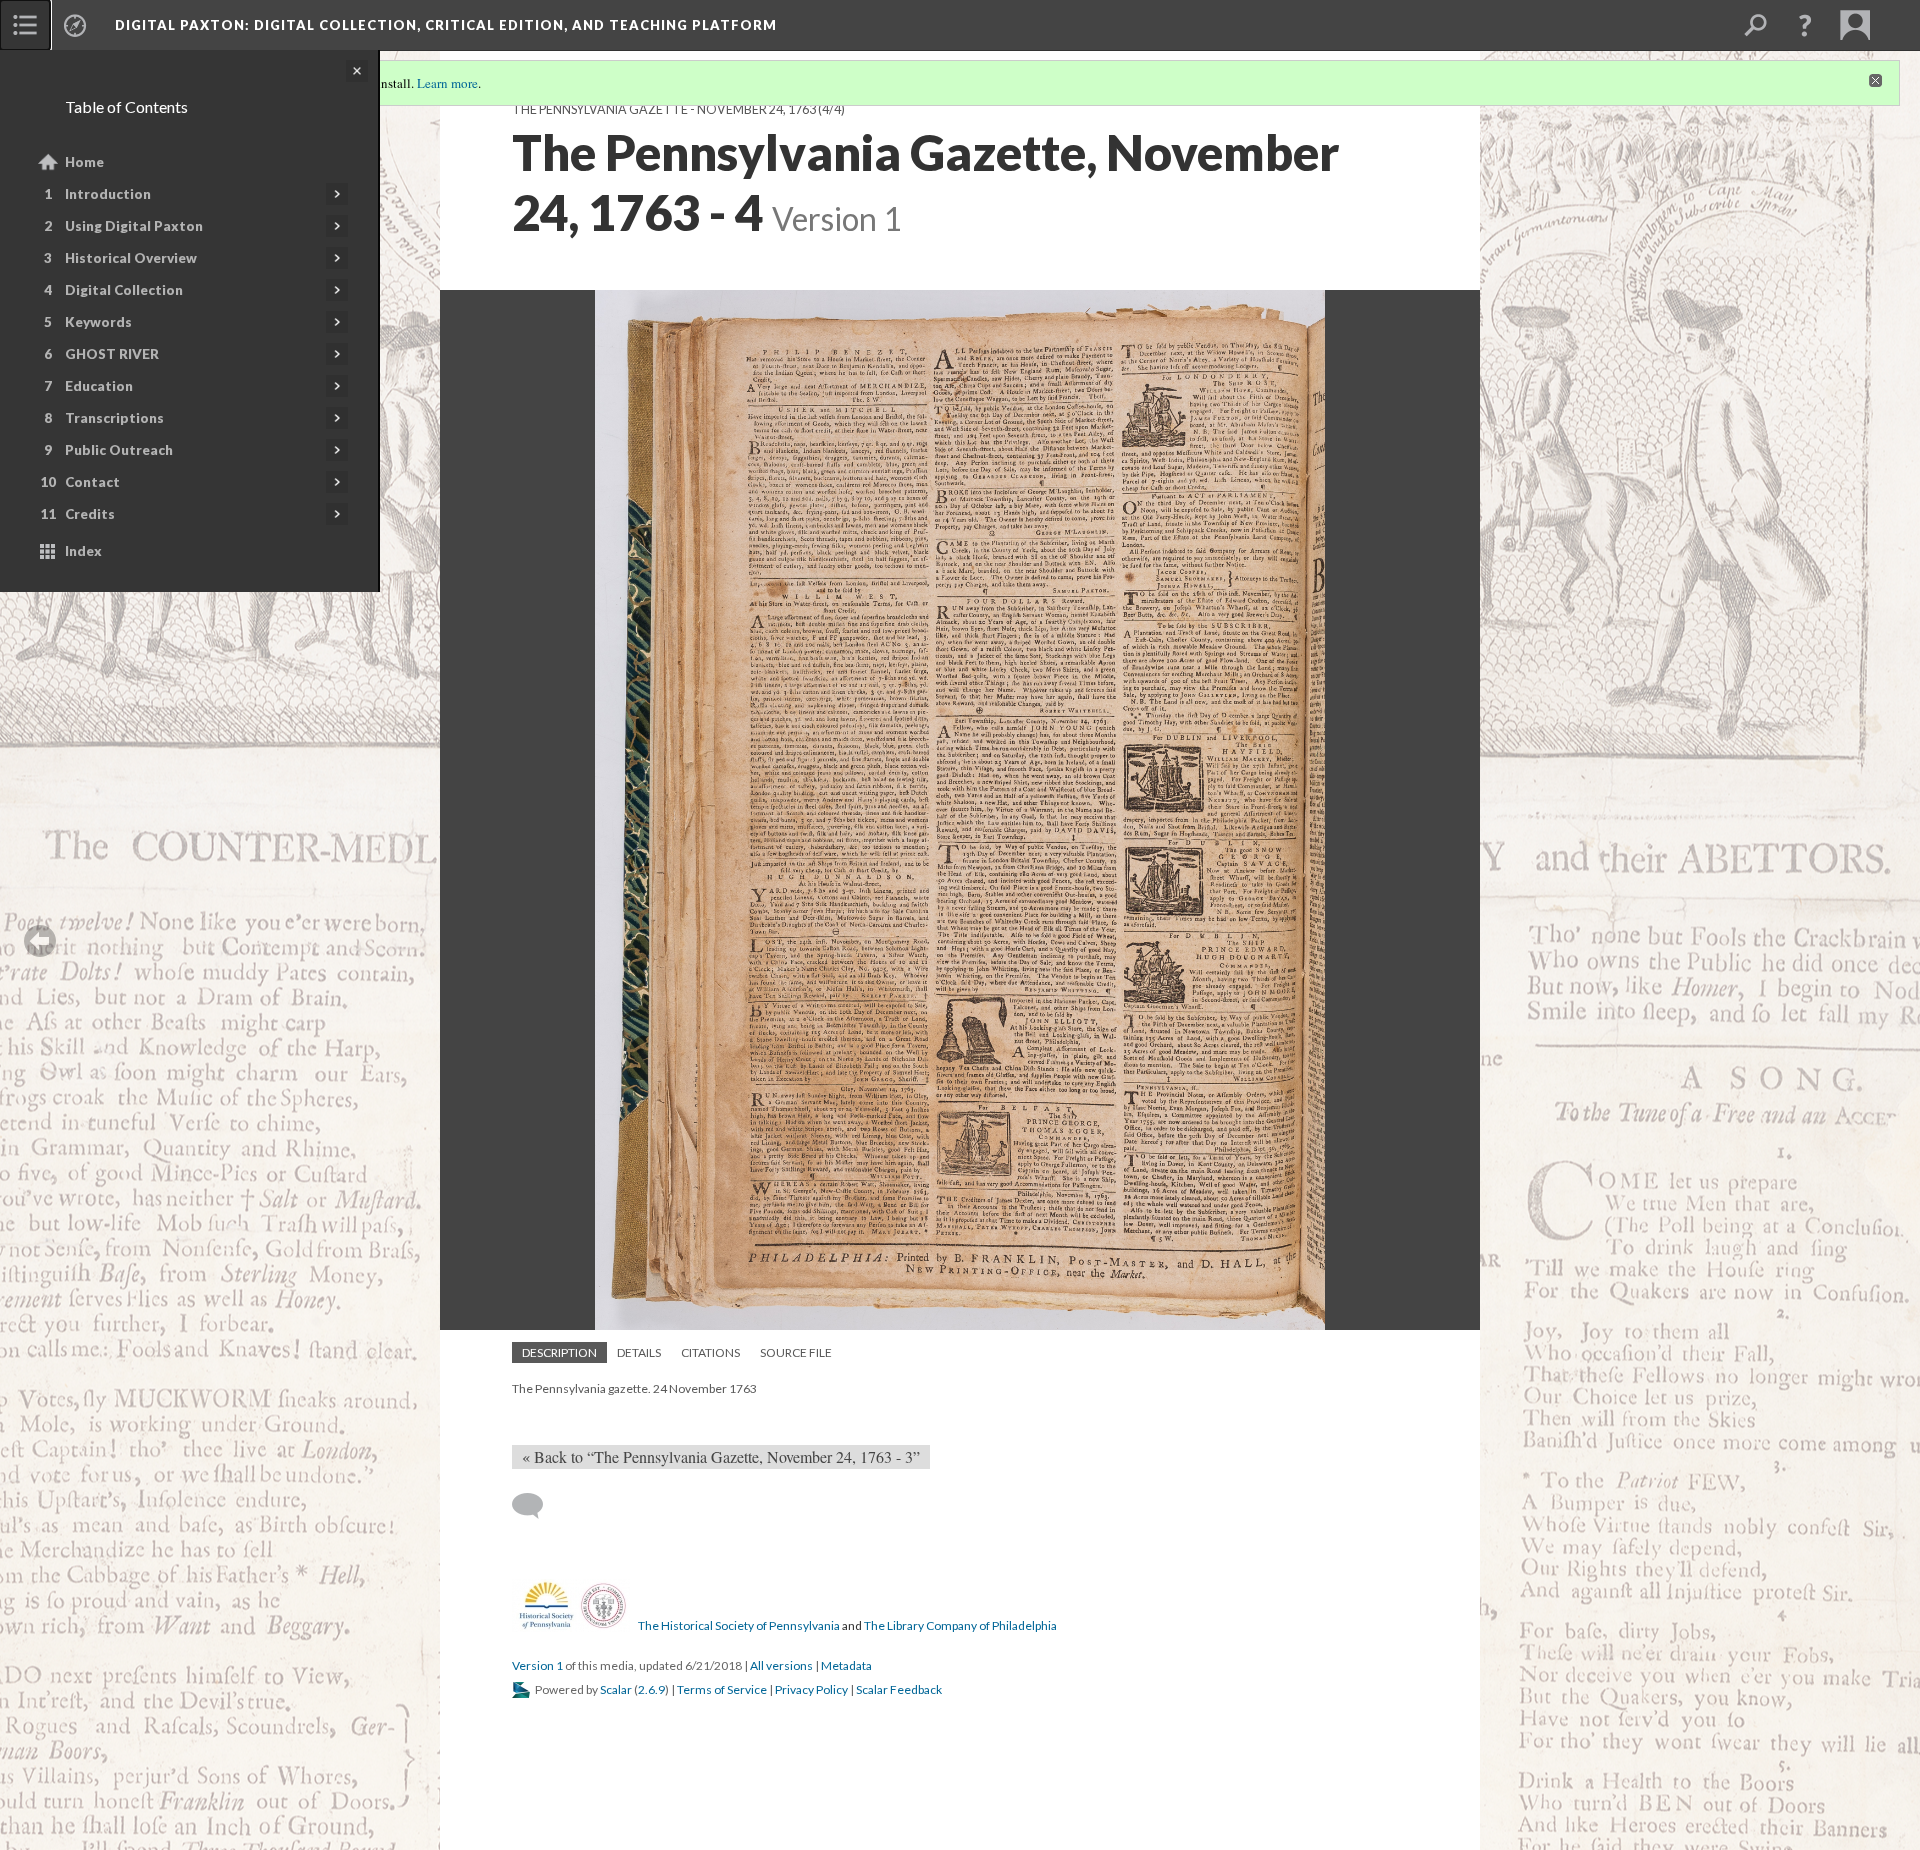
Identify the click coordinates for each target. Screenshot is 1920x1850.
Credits (90, 514)
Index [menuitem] (83, 551)
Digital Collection (124, 290)
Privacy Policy (811, 1689)
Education (99, 386)
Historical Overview (131, 258)
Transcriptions (114, 418)
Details (639, 1352)
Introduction (108, 194)
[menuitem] (25, 25)
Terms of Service (722, 1689)
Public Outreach (119, 450)
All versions (781, 1665)
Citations (710, 1352)
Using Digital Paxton (134, 226)
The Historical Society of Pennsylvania (739, 1625)
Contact (92, 482)
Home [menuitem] (84, 162)
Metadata (846, 1665)
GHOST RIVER (112, 354)
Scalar (616, 1689)
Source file (796, 1352)
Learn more (447, 83)
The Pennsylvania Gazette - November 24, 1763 (664, 109)
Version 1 (537, 1665)
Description (559, 1352)
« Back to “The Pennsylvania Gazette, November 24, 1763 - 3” (721, 1456)
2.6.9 (651, 1689)
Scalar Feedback (899, 1689)
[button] (1805, 25)
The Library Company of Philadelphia (960, 1625)
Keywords (98, 322)
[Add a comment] (536, 1506)
